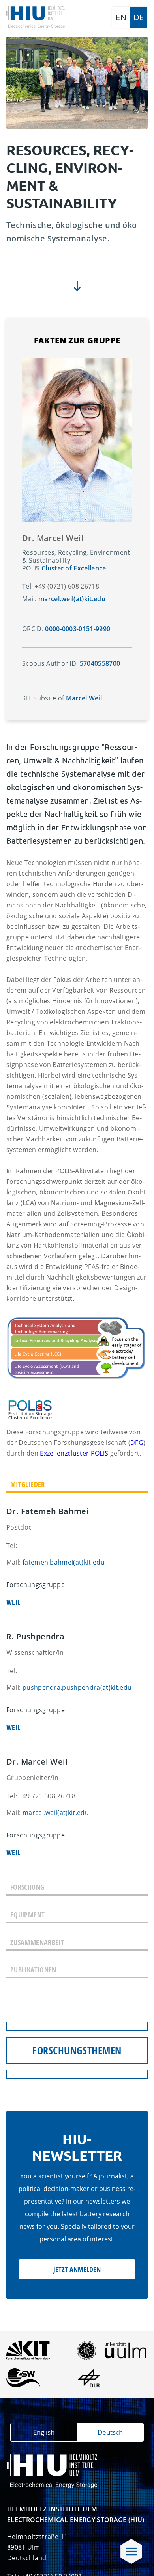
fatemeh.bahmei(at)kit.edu (64, 1562)
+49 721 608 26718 (47, 1796)
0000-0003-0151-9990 (78, 629)
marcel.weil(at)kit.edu (56, 1813)
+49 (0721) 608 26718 (67, 586)
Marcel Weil (84, 698)
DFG (137, 1443)
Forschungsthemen (77, 2050)
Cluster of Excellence (74, 568)
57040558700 (99, 663)
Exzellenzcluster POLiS (74, 1453)
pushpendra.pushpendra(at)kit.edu (77, 1687)
